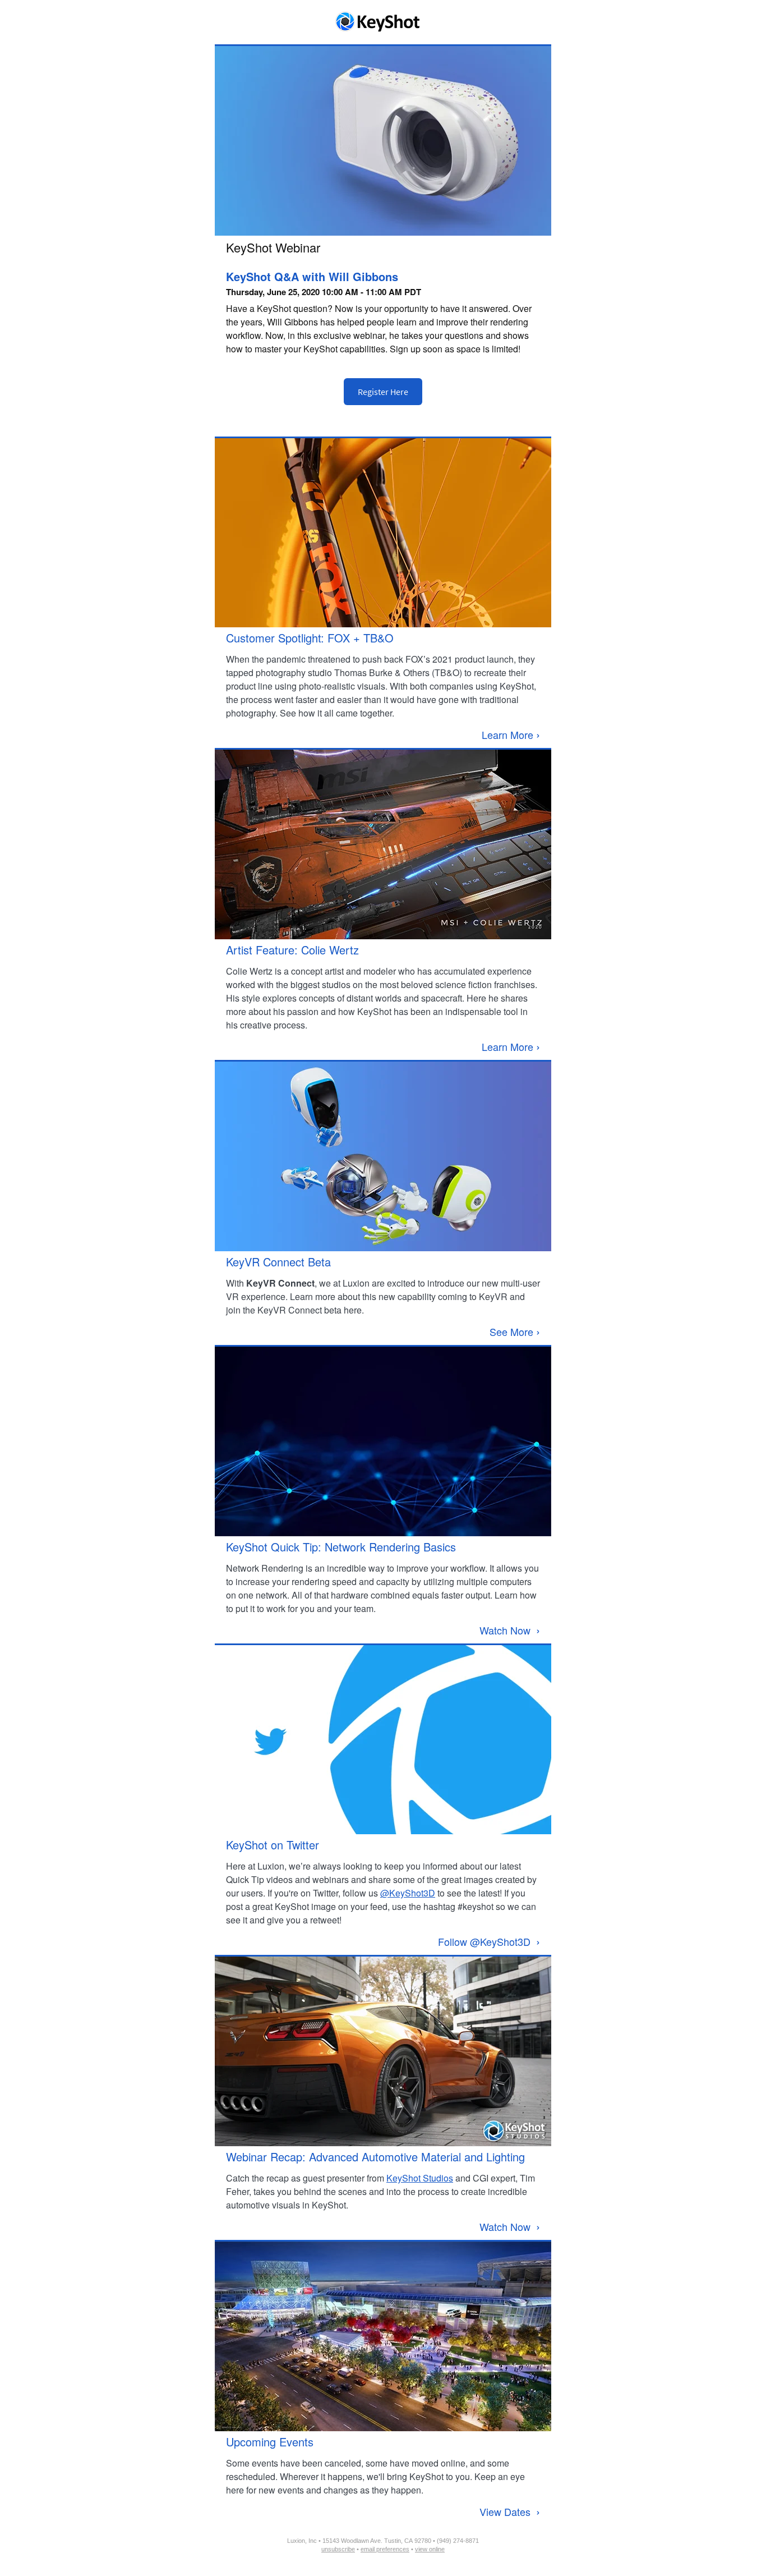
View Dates (510, 2511)
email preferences (385, 2549)
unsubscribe (338, 2549)
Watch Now (510, 1630)
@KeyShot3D (408, 1893)
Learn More (511, 734)
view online (430, 2549)
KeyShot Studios (420, 2178)
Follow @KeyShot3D (489, 1941)
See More (515, 1331)
